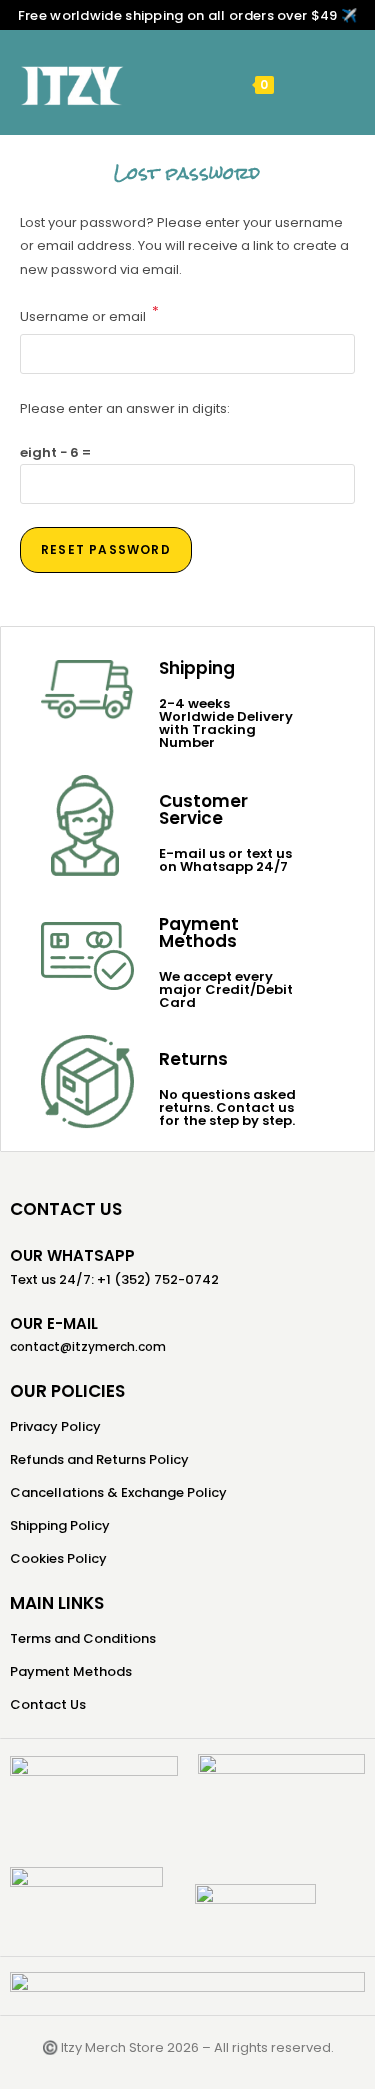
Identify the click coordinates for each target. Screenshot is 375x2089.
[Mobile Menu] (294, 83)
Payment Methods (71, 1671)
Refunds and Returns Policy (99, 1459)
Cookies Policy (58, 1558)
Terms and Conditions (83, 1638)
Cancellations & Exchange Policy (118, 1492)
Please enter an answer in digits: (125, 408)
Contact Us (48, 1704)
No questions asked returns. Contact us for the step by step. (227, 1107)
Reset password (106, 549)
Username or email (89, 315)
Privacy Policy (55, 1426)
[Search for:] (324, 83)
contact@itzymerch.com (88, 1346)
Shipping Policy (60, 1525)
